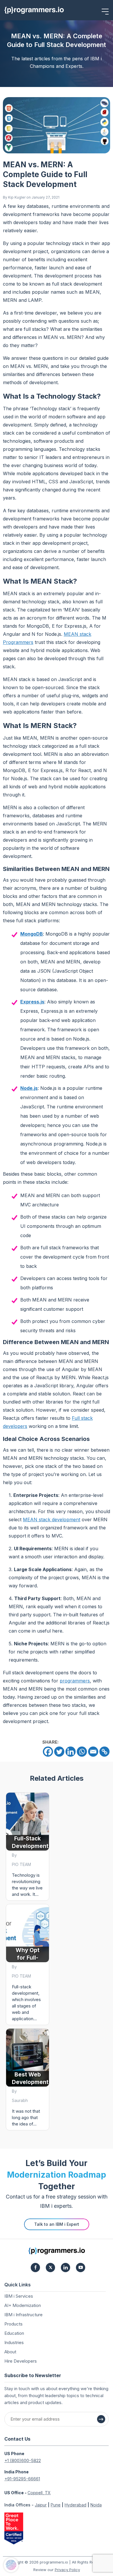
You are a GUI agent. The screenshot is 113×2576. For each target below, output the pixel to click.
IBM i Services (19, 2296)
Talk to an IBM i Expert (57, 2224)
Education (14, 2333)
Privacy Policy (67, 2570)
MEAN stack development (52, 1520)
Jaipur (41, 2505)
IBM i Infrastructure (23, 2315)
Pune (56, 2505)
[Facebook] (48, 1752)
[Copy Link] (104, 1752)
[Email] (93, 1752)
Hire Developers (21, 2361)
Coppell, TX (39, 2493)
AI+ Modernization (23, 2305)
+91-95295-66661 (22, 2479)
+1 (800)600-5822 (23, 2460)
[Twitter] (59, 1752)
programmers (75, 1681)
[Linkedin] (71, 1752)
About (10, 2352)
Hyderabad (75, 2505)
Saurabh (20, 2100)
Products (13, 2324)
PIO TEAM (21, 1864)
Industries (14, 2342)
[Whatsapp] (82, 1752)
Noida (96, 2505)
